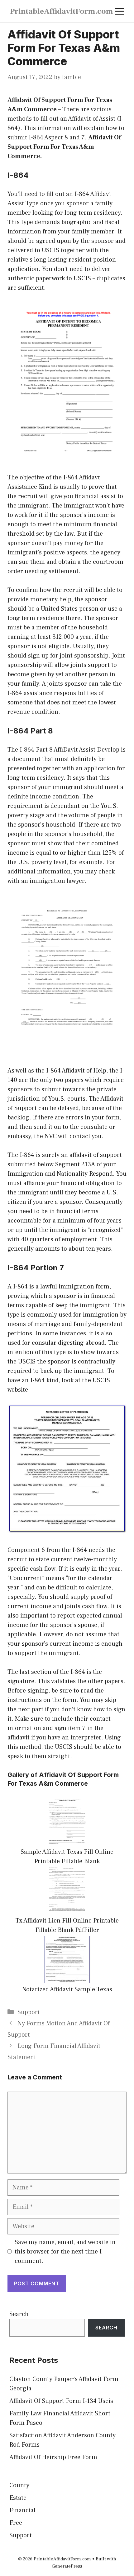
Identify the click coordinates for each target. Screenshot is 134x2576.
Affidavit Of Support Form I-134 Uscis (61, 2401)
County (19, 2485)
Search (19, 2314)
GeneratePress (67, 2566)
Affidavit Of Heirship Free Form (53, 2457)
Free (16, 2523)
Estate (18, 2498)
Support (29, 2012)
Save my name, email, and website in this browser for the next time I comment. (65, 2252)
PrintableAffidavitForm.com (61, 11)
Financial (22, 2510)
